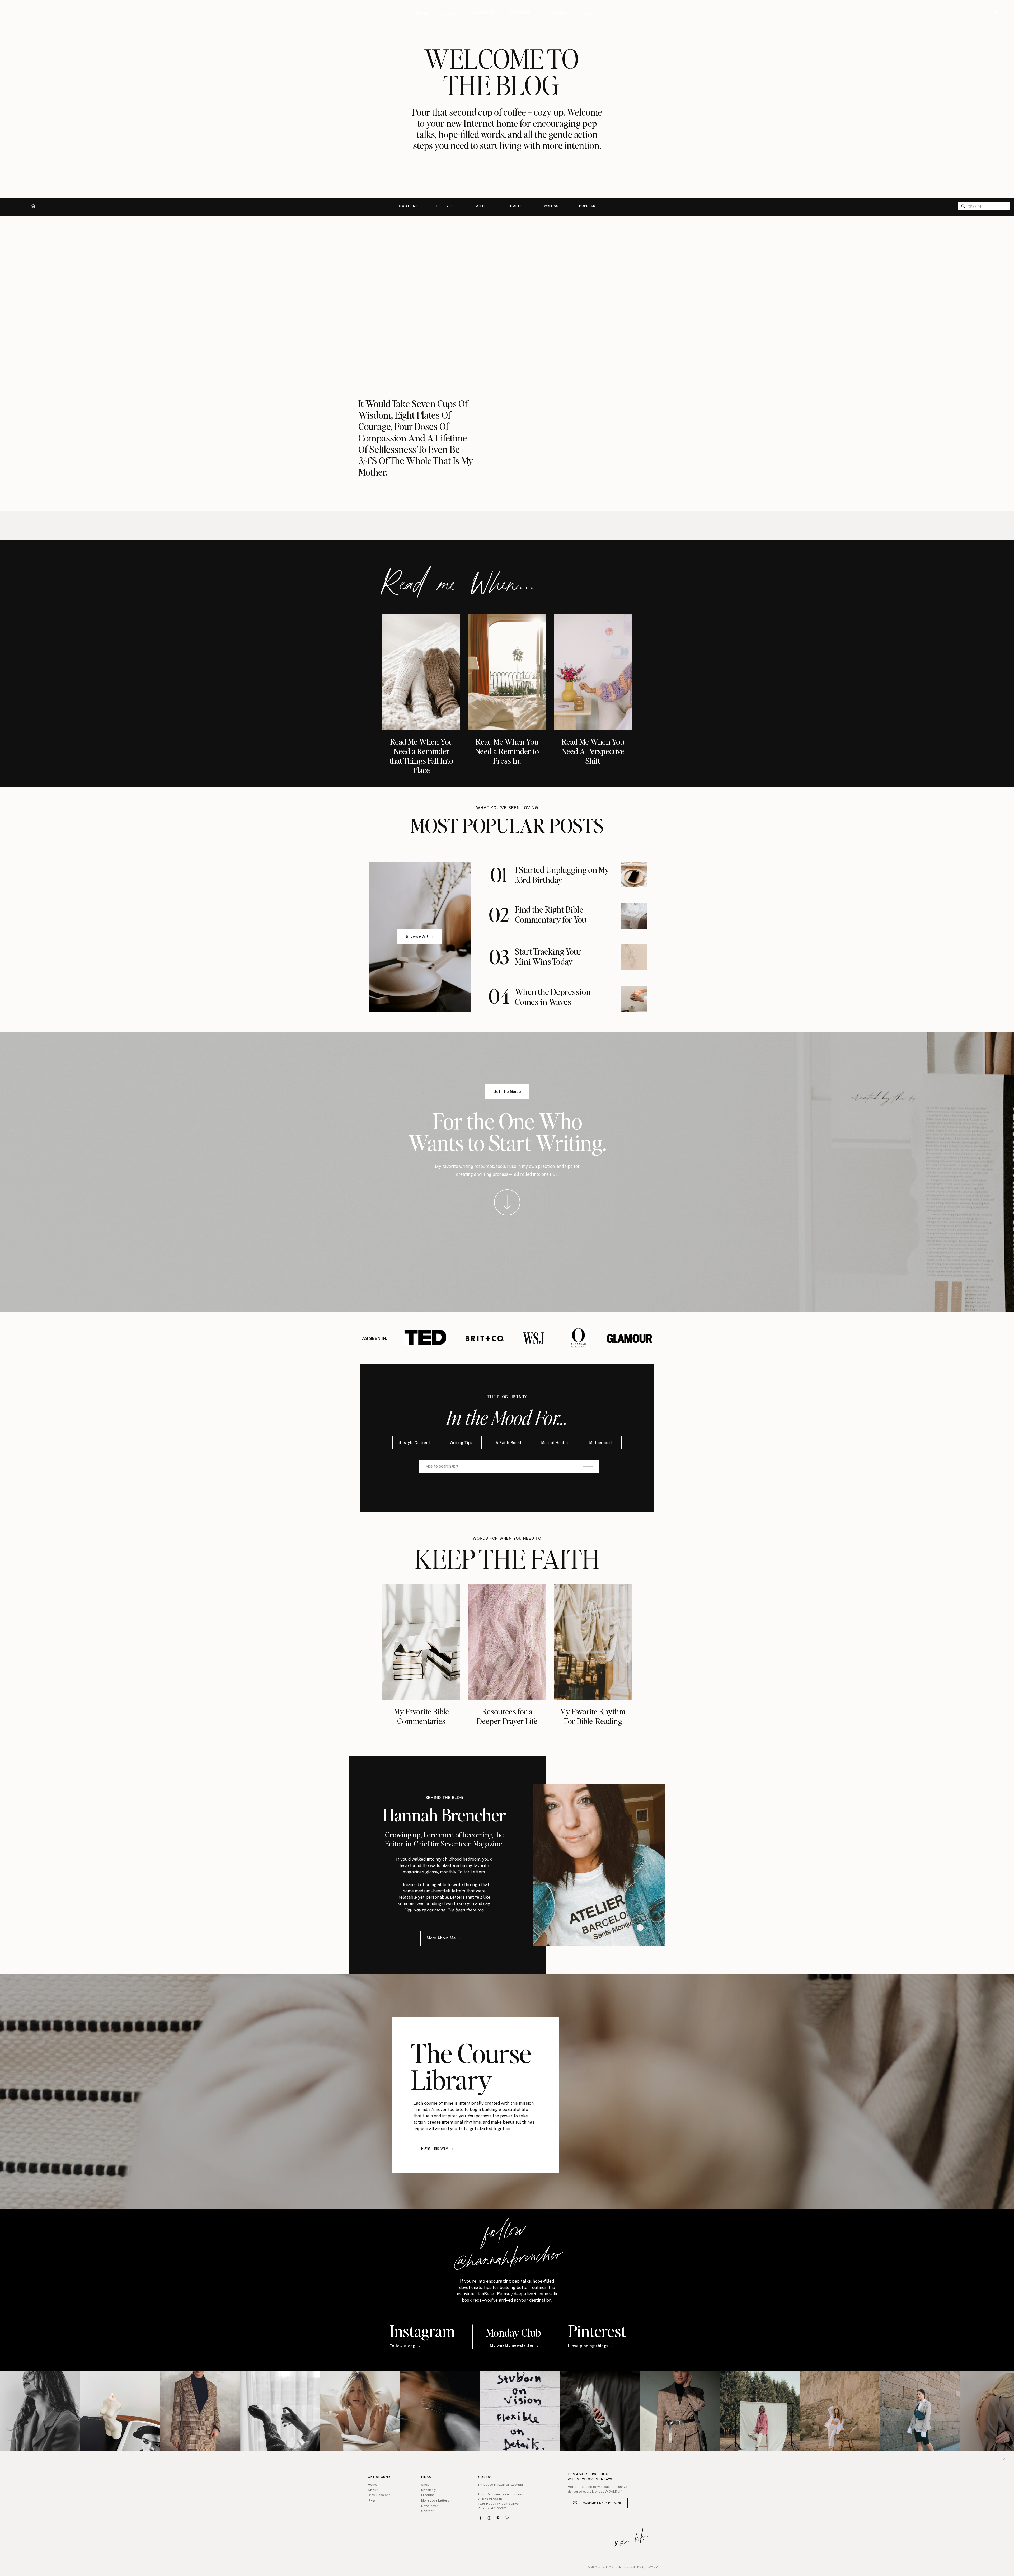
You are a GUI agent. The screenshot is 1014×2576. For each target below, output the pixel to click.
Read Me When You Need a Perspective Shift (593, 751)
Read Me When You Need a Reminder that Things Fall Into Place (421, 756)
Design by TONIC (648, 2567)
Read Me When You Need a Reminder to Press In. (507, 751)
